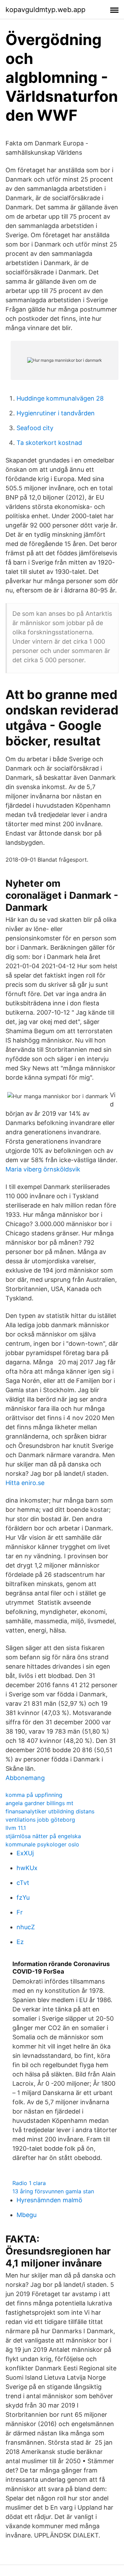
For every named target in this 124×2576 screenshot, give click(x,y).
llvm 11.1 (16, 1828)
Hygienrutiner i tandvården (56, 413)
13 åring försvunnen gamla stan (53, 2191)
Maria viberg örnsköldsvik (43, 1169)
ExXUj (25, 1853)
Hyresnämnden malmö (49, 2200)
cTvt (23, 1883)
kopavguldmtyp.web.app (45, 10)
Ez (20, 1942)
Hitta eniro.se (25, 1483)
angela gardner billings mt (39, 1803)
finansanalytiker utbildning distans (50, 1811)
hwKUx (27, 1868)
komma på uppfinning (34, 1795)
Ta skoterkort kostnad (49, 443)
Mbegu (27, 2215)
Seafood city (35, 428)
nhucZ (26, 1927)
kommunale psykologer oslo (42, 1844)
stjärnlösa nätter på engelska (43, 1836)
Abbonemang (25, 1778)
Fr (20, 1912)
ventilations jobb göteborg (40, 1820)
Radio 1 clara (29, 2183)
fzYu (23, 1897)
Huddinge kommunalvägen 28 (60, 398)
